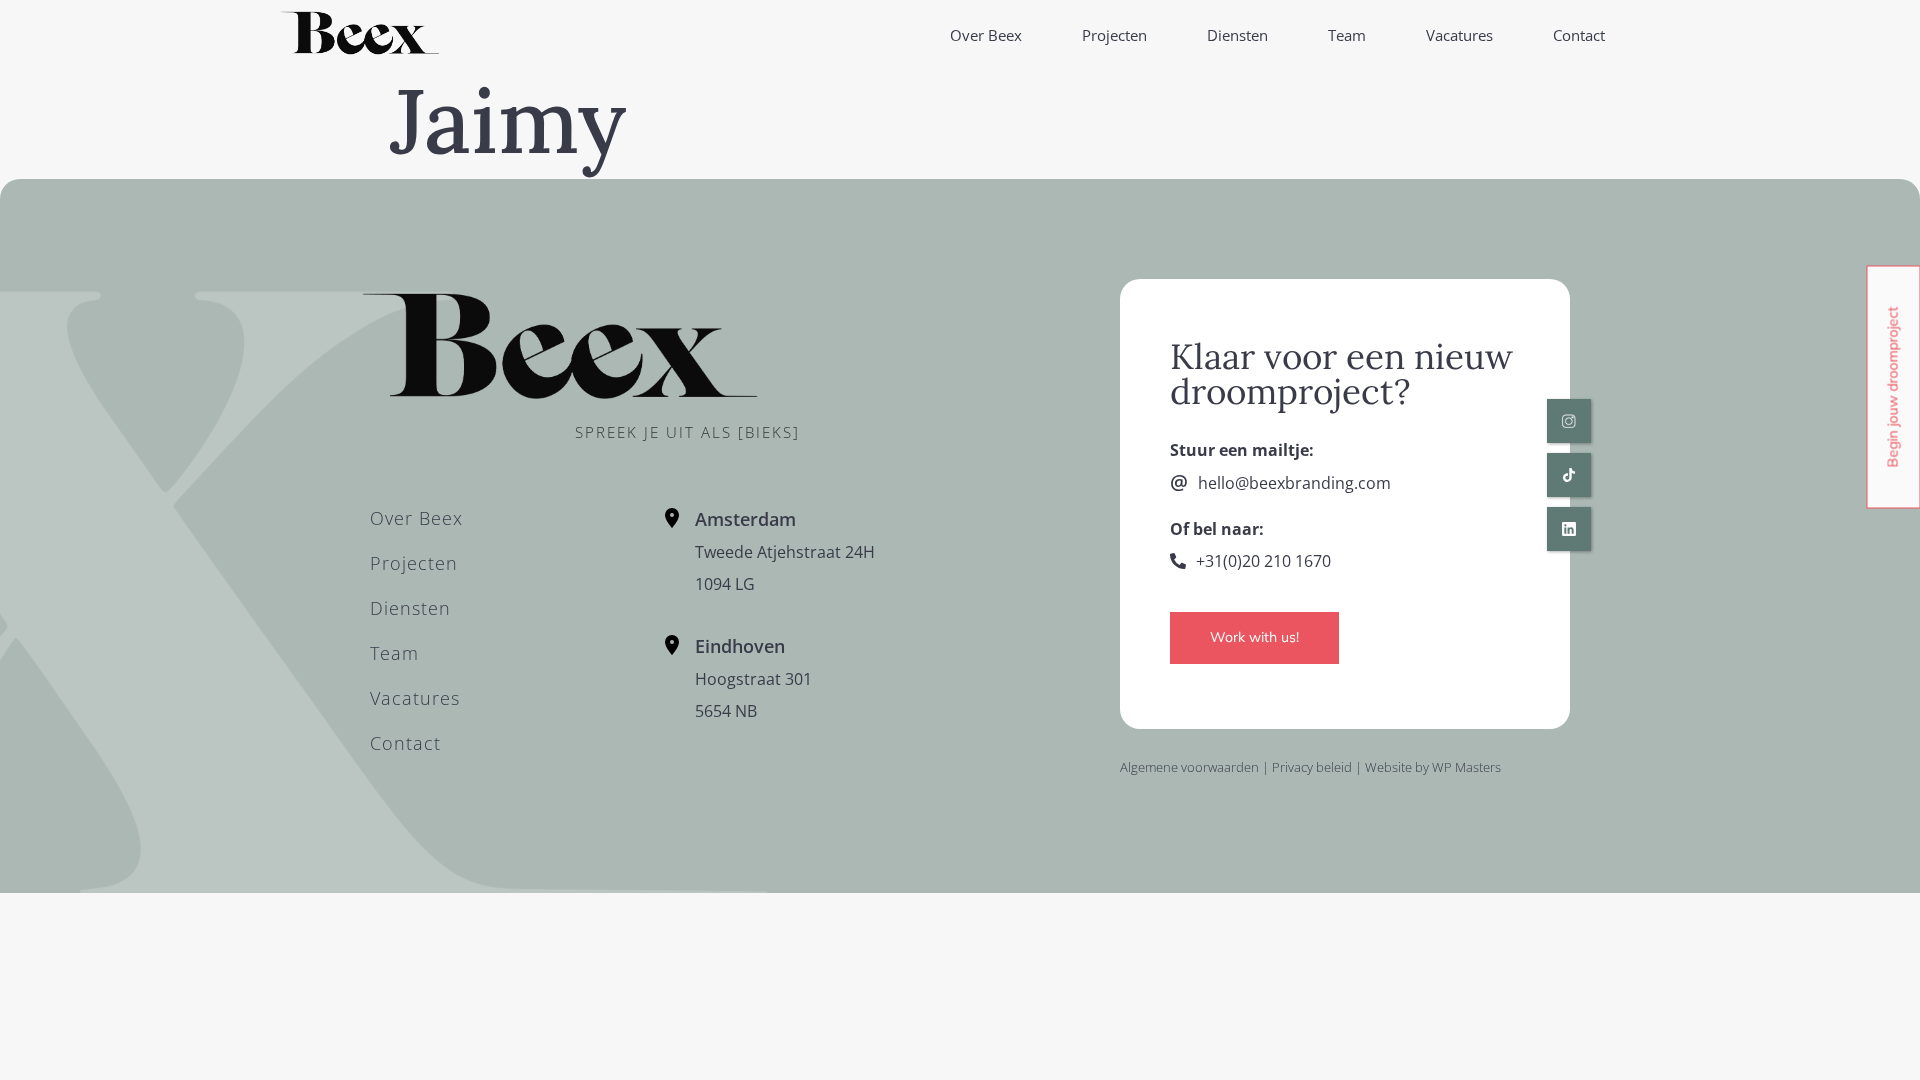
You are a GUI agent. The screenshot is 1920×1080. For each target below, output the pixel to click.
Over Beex (986, 35)
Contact (1579, 35)
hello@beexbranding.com (1294, 483)
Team (1347, 35)
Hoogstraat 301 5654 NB (753, 679)
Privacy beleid (1312, 767)
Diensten (1237, 35)
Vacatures (1459, 35)
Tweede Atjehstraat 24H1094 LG (785, 552)
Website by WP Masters (1433, 767)
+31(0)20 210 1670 (1263, 561)
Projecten (1114, 35)
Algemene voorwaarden (1189, 767)
